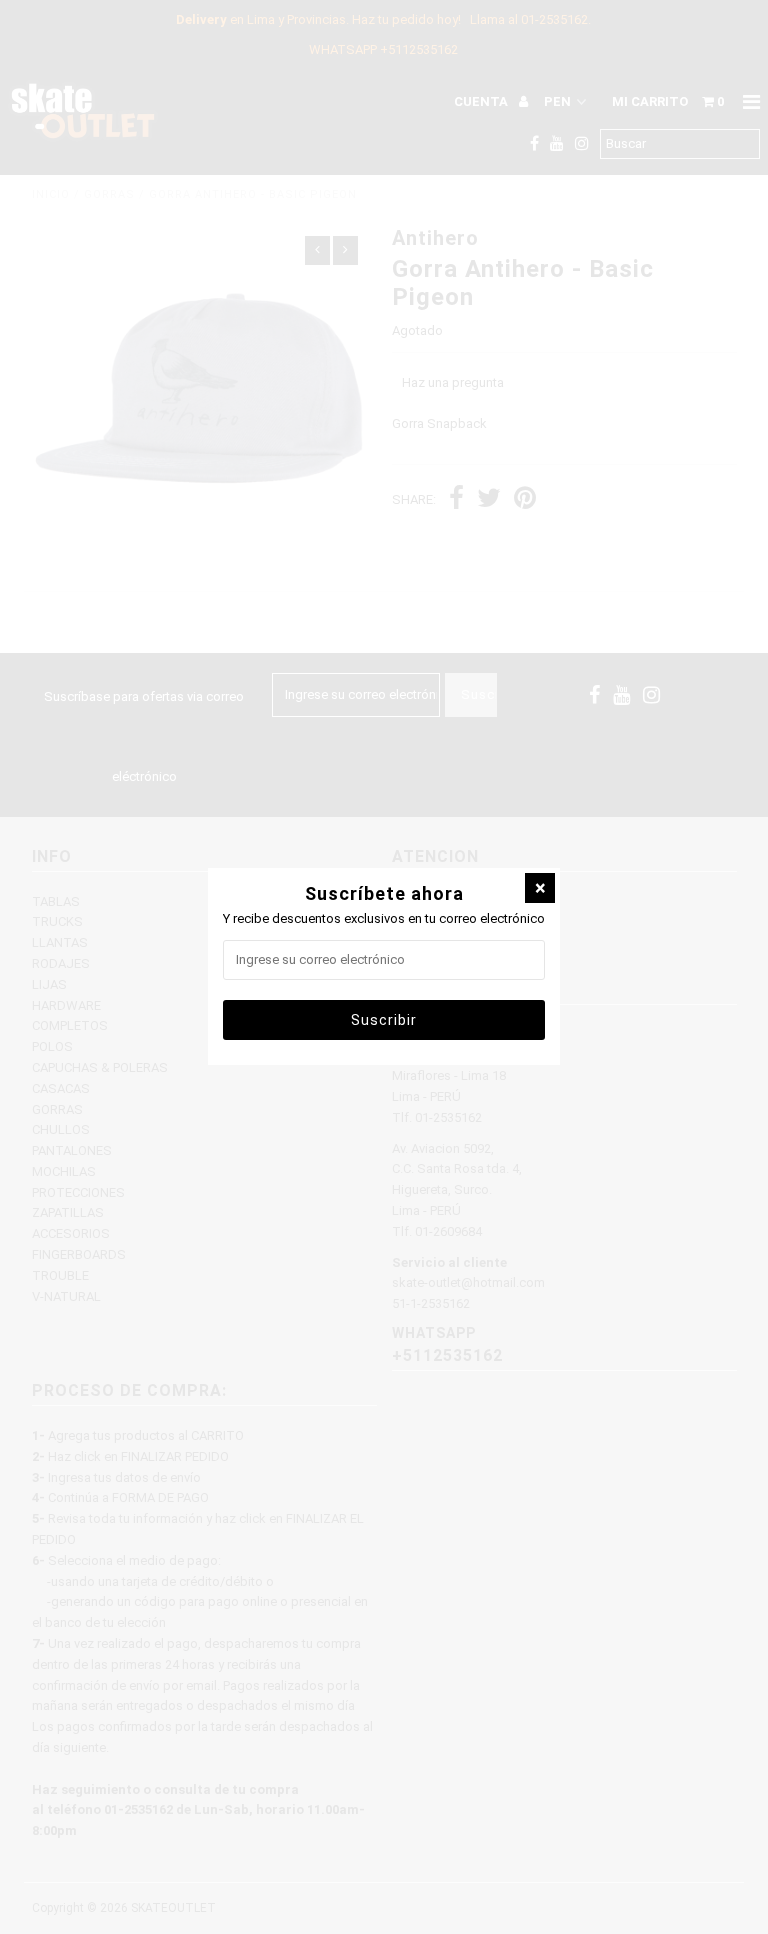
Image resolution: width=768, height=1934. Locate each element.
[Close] (540, 888)
